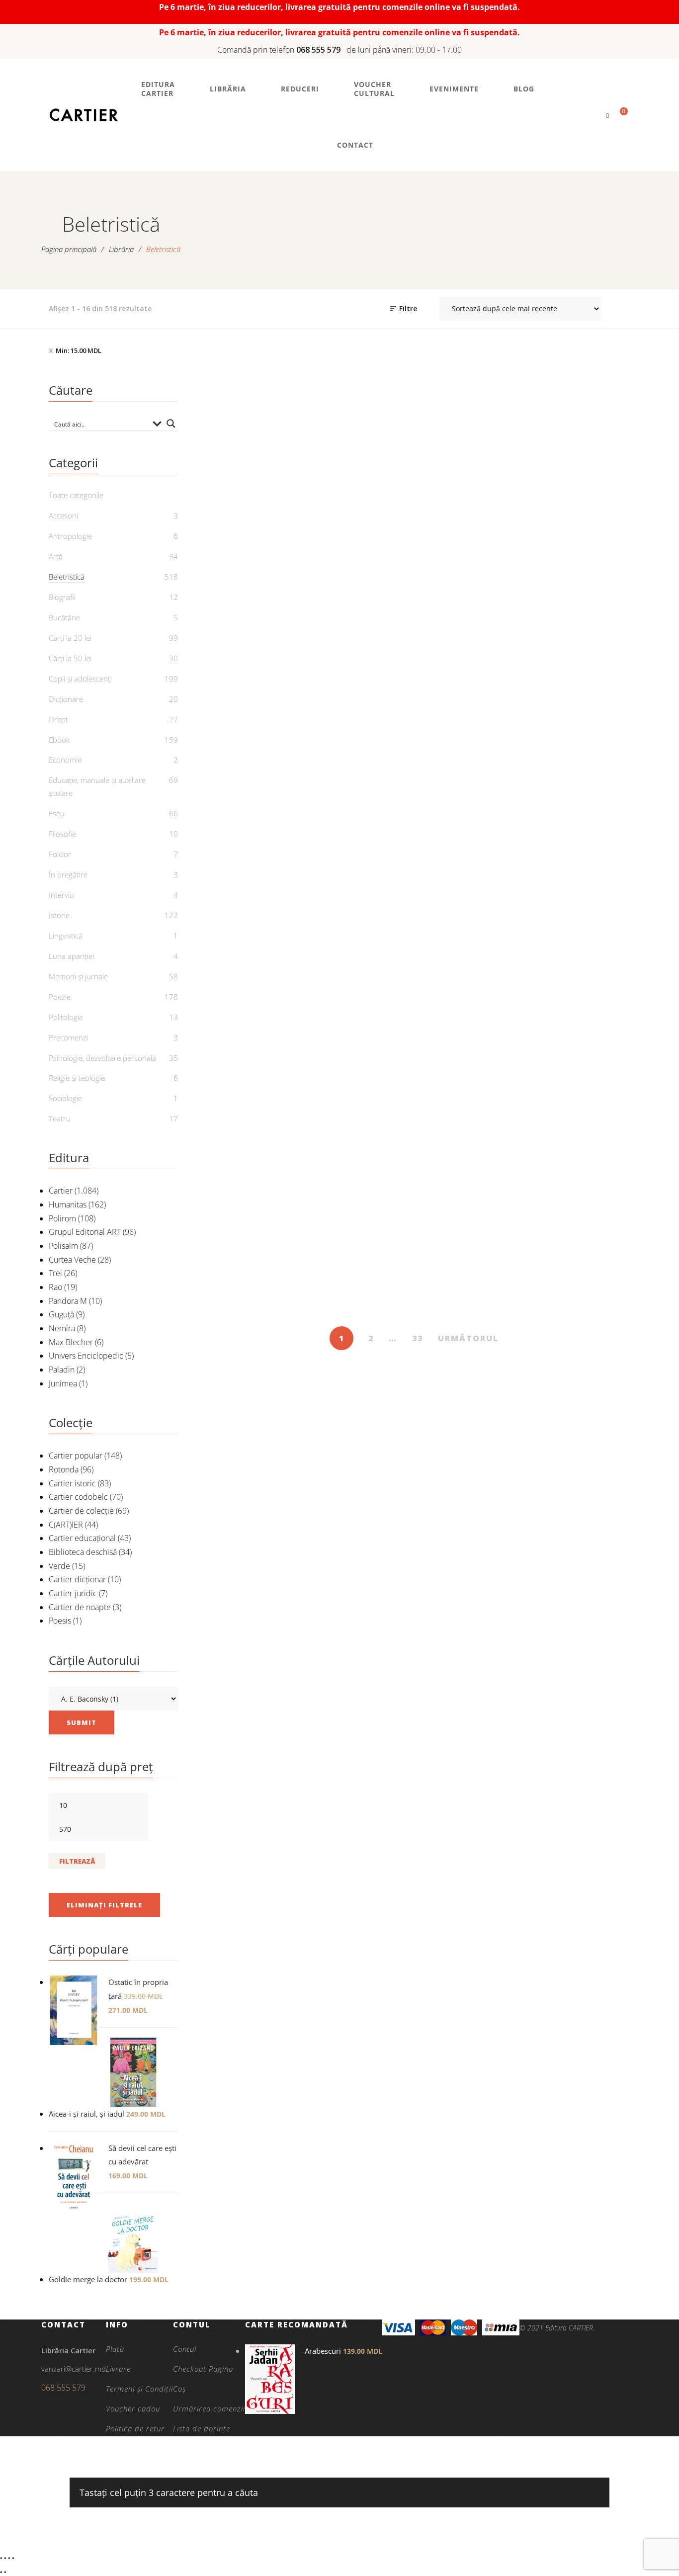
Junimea (63, 1383)
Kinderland (469, 1274)
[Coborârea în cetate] (359, 688)
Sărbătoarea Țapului (580, 1274)
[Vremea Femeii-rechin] (469, 688)
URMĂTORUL (468, 1338)
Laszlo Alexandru (364, 583)
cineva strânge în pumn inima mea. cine (359, 1281)
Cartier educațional (82, 1538)
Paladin (62, 1370)
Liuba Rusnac (254, 1290)
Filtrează (77, 1861)
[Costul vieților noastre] (248, 1160)
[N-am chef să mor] (248, 688)
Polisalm (63, 1246)
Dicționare (66, 699)
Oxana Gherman (254, 1042)
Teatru (60, 1118)
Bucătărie (64, 617)
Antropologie (70, 536)
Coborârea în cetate (359, 802)
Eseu (57, 813)
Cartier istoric (72, 1483)
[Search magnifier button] (171, 424)
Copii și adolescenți (80, 679)
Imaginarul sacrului (248, 1026)
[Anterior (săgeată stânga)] (1, 2572)
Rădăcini (248, 567)
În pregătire (68, 874)
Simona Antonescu (364, 818)
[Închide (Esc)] (13, 2558)
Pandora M (68, 1301)
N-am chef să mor (248, 802)
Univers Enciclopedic (86, 1356)
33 (418, 1338)
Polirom (62, 1218)
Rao (55, 1287)
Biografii (62, 597)
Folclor (60, 854)
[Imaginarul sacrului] (248, 912)
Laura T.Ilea (254, 818)
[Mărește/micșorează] (1, 2558)
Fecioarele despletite (580, 1026)
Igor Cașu (585, 818)
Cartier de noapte (80, 1607)
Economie (65, 760)
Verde (59, 1566)
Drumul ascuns (359, 1026)
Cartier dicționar (77, 1579)
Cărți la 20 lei (70, 638)
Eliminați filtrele (104, 1905)
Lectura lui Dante (359, 567)
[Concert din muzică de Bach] (469, 912)
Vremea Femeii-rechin (469, 802)
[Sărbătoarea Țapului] (580, 1160)
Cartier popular (76, 1456)
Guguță (61, 1314)
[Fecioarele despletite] (580, 912)
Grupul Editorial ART (85, 1232)
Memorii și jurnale (78, 976)
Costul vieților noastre (248, 1274)
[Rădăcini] (248, 452)
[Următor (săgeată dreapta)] (5, 2572)
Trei (55, 1273)
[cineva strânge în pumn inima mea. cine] (359, 1160)
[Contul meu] (591, 115)
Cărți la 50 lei (70, 658)
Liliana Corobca (475, 1290)
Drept (58, 719)
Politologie (66, 1017)
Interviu (61, 895)
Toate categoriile (76, 495)
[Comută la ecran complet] (5, 2558)
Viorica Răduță (475, 818)
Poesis (60, 1621)
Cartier (61, 1191)
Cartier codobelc (78, 1497)
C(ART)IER (66, 1525)
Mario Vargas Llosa (586, 1290)
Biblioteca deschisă (83, 1552)
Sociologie (65, 1098)
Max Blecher (71, 1342)
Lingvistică (66, 936)
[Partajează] (9, 2558)
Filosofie (62, 834)
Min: (79, 350)
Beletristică (248, 533)
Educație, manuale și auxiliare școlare (97, 786)
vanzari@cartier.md (74, 2369)
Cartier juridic (73, 1593)
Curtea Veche (72, 1260)
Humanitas (68, 1204)
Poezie (60, 997)
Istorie (59, 915)
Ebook (59, 740)
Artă (56, 556)
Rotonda (64, 1469)
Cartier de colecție (81, 1511)
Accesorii (63, 515)
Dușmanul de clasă (580, 802)
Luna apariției (71, 956)
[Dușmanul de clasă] (580, 688)
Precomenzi (68, 1037)
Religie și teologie (77, 1078)
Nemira (62, 1328)
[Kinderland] (469, 1160)
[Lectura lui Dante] (359, 452)
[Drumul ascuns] (359, 912)
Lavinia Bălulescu (364, 1303)
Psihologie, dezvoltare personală (102, 1058)
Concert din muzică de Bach (469, 1032)
